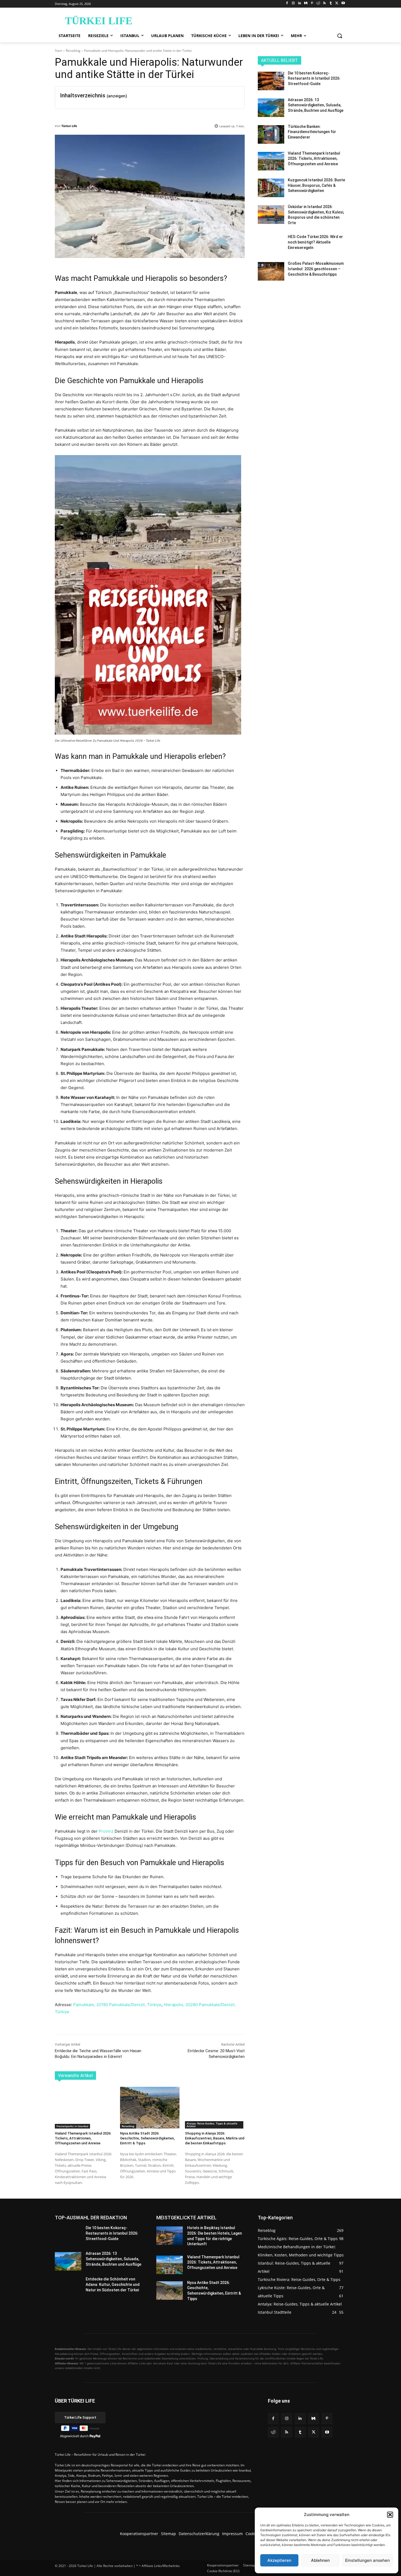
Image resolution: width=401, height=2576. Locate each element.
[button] (390, 2515)
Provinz (106, 1831)
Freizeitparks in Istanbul (72, 2126)
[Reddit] (318, 3)
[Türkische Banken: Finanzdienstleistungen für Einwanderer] (271, 134)
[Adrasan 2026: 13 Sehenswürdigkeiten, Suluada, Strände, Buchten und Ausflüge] (271, 108)
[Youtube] (343, 3)
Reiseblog (73, 51)
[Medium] (306, 3)
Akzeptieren (279, 2560)
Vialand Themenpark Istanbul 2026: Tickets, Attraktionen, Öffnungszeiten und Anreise (83, 2138)
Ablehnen (320, 2560)
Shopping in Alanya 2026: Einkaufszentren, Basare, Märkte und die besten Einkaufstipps (215, 2138)
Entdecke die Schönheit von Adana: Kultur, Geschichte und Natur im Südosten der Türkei (113, 2284)
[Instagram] (293, 3)
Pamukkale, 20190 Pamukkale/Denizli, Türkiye (117, 2005)
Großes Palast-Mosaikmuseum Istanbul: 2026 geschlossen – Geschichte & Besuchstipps (316, 269)
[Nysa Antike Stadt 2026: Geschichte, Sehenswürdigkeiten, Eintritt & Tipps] (150, 2108)
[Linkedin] (300, 3)
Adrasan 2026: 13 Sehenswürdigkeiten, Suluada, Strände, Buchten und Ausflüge (316, 105)
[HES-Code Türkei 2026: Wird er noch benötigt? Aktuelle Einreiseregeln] (271, 245)
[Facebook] (287, 3)
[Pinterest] (312, 3)
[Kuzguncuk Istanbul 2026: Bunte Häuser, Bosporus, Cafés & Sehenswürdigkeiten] (271, 188)
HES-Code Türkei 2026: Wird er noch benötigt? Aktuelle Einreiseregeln (315, 242)
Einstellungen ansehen (367, 2560)
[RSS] (324, 3)
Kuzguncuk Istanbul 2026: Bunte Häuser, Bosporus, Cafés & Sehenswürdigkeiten (316, 185)
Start (59, 51)
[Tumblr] (331, 3)
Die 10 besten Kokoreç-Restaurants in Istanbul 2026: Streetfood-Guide (314, 78)
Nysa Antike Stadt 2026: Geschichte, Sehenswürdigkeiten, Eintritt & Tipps (147, 2138)
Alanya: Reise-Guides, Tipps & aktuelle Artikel (212, 2125)
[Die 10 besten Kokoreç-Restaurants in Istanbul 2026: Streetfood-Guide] (271, 81)
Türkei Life (69, 126)
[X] (337, 3)
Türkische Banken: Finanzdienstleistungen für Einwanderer (312, 132)
